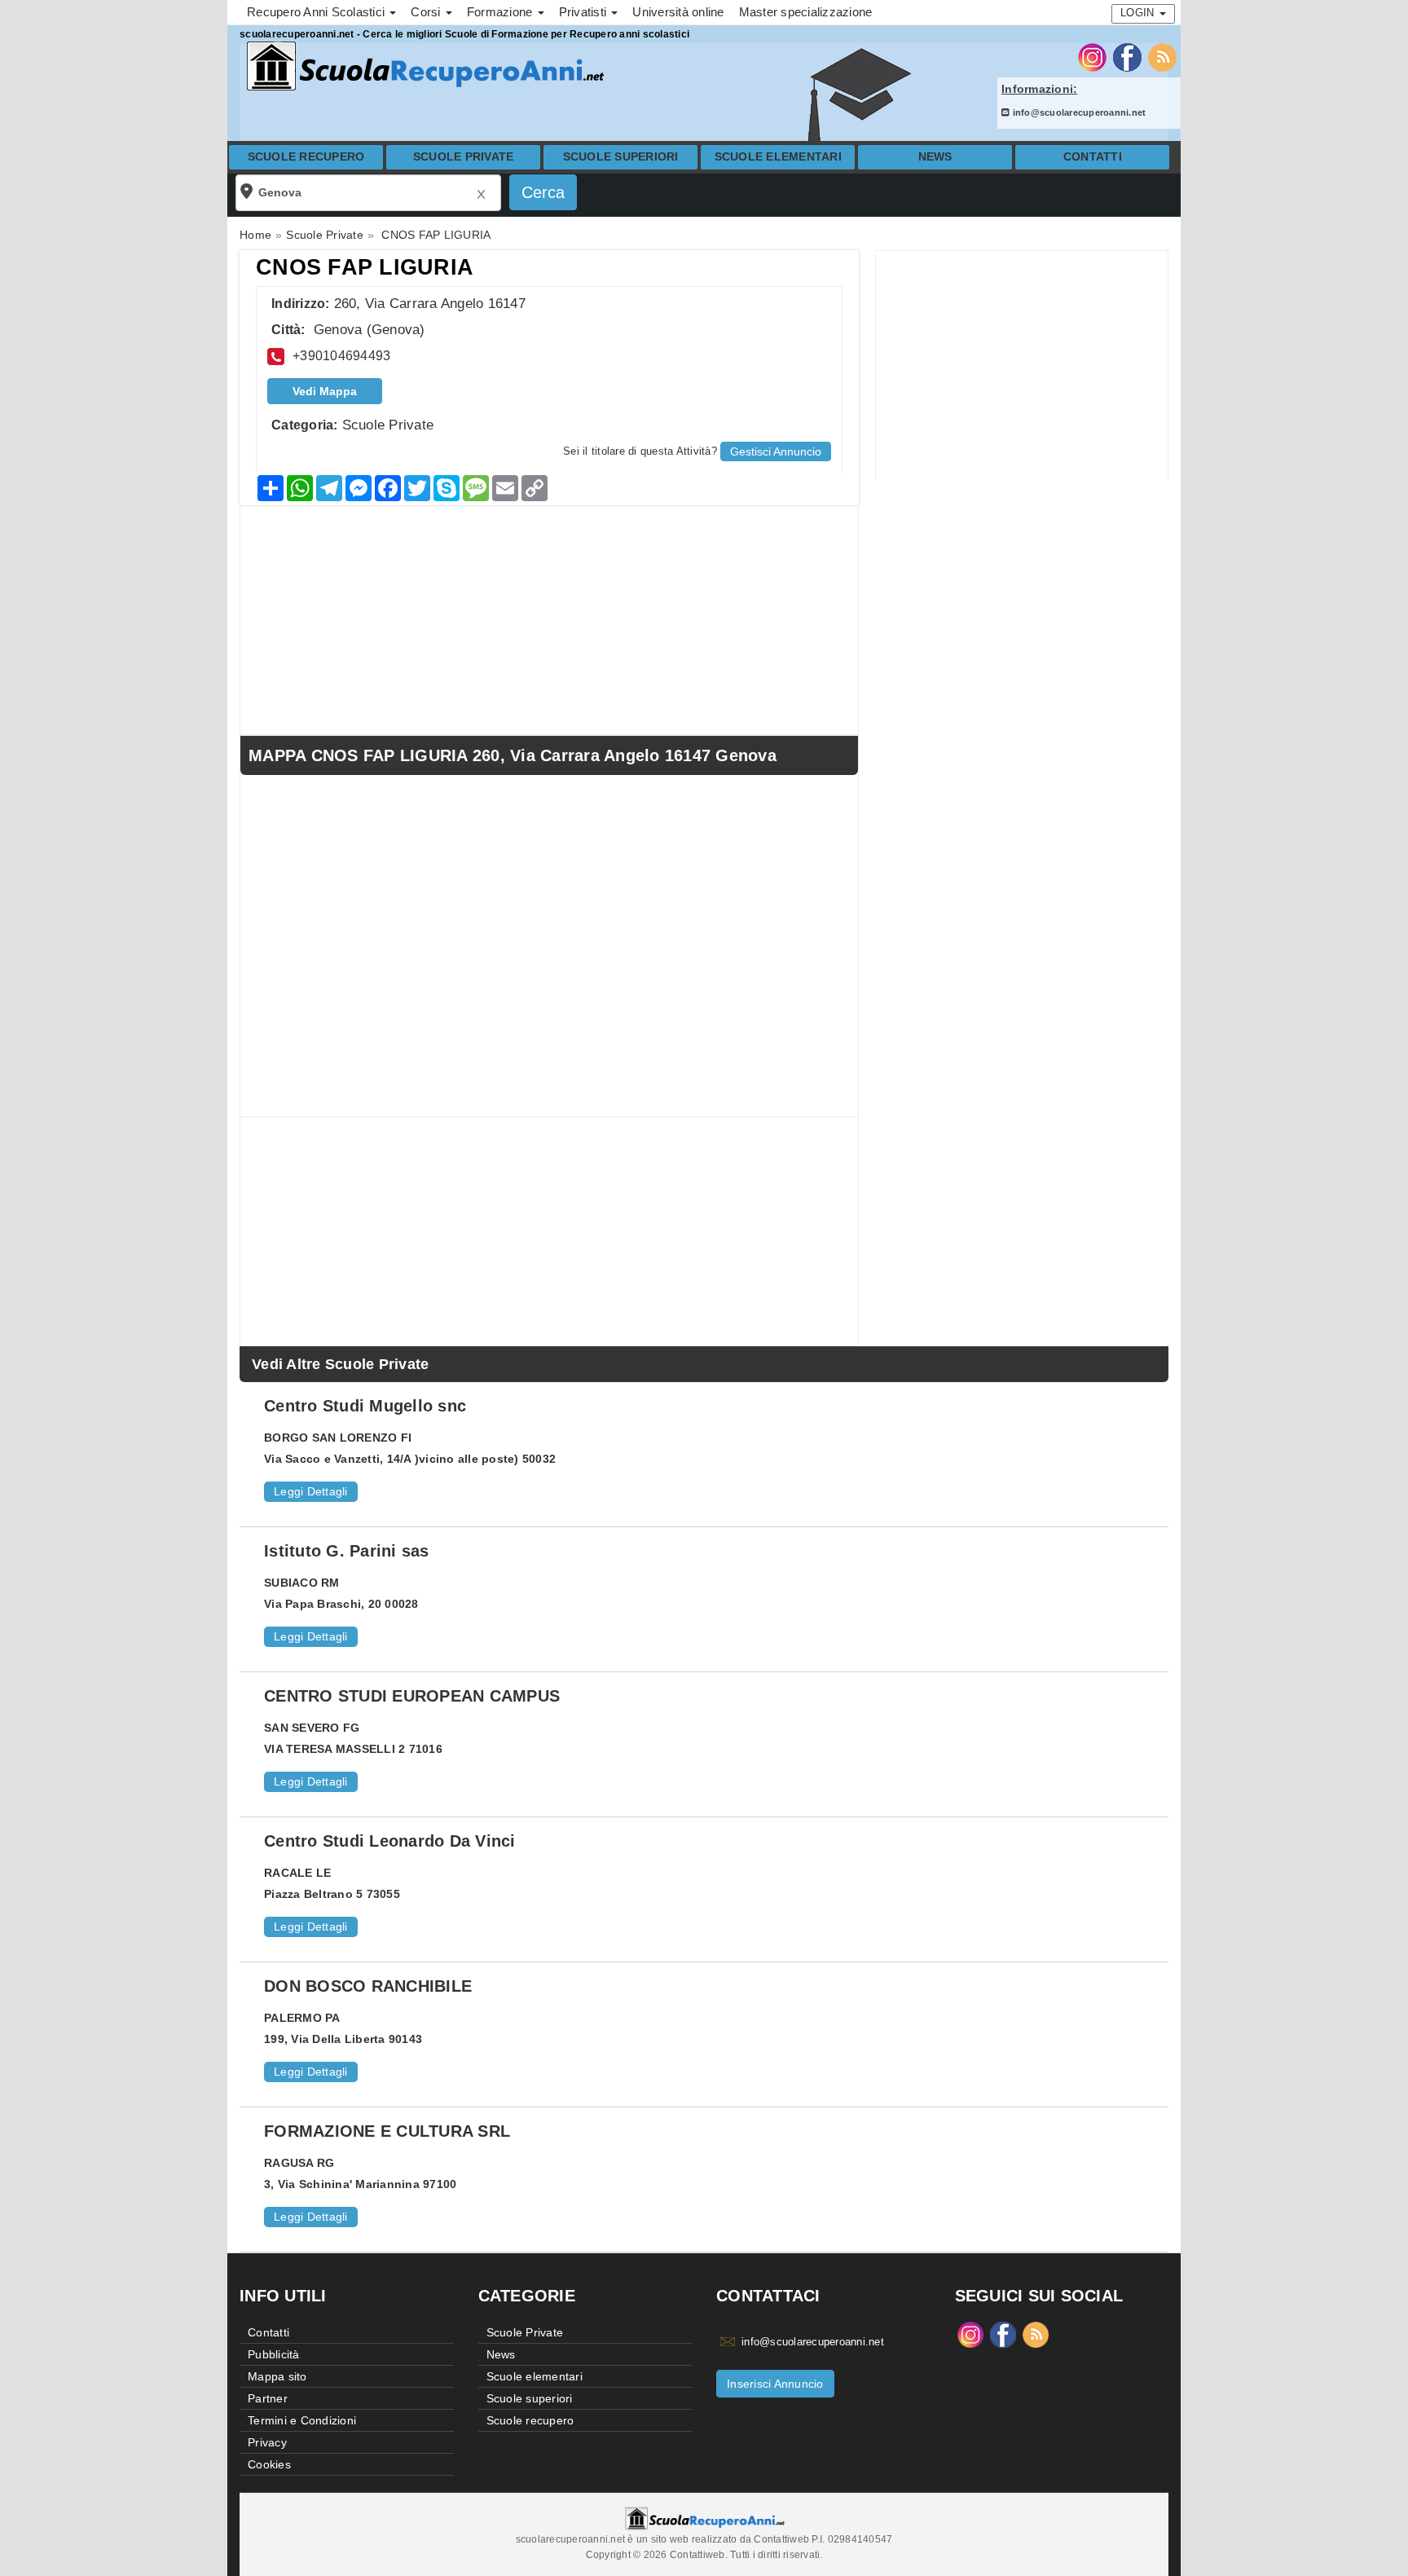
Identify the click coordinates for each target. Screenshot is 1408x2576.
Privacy (267, 2442)
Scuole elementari (778, 157)
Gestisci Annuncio (776, 451)
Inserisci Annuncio (775, 2384)
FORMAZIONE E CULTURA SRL (387, 2131)
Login (1139, 13)
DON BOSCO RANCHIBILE (368, 1986)
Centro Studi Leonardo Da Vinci (390, 1841)
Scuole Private (464, 157)
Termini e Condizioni (302, 2420)
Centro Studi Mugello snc (365, 1406)
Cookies (269, 2464)
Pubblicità (274, 2354)
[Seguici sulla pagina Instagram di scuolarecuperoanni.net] (1092, 56)
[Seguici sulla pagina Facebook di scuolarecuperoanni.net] (1127, 56)
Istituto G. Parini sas (347, 1551)
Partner (268, 2398)
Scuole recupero (306, 157)
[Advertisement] (1022, 365)
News (935, 157)
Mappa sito (277, 2376)
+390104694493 (341, 356)
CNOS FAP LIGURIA (365, 267)
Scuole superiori (621, 157)
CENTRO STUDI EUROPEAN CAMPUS (412, 1696)
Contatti (1093, 157)
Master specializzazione (806, 12)
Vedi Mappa (325, 391)
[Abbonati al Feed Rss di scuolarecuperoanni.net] (1162, 56)
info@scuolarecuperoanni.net (1078, 112)
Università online (678, 12)
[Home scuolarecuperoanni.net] (423, 66)
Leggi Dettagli (311, 1491)
